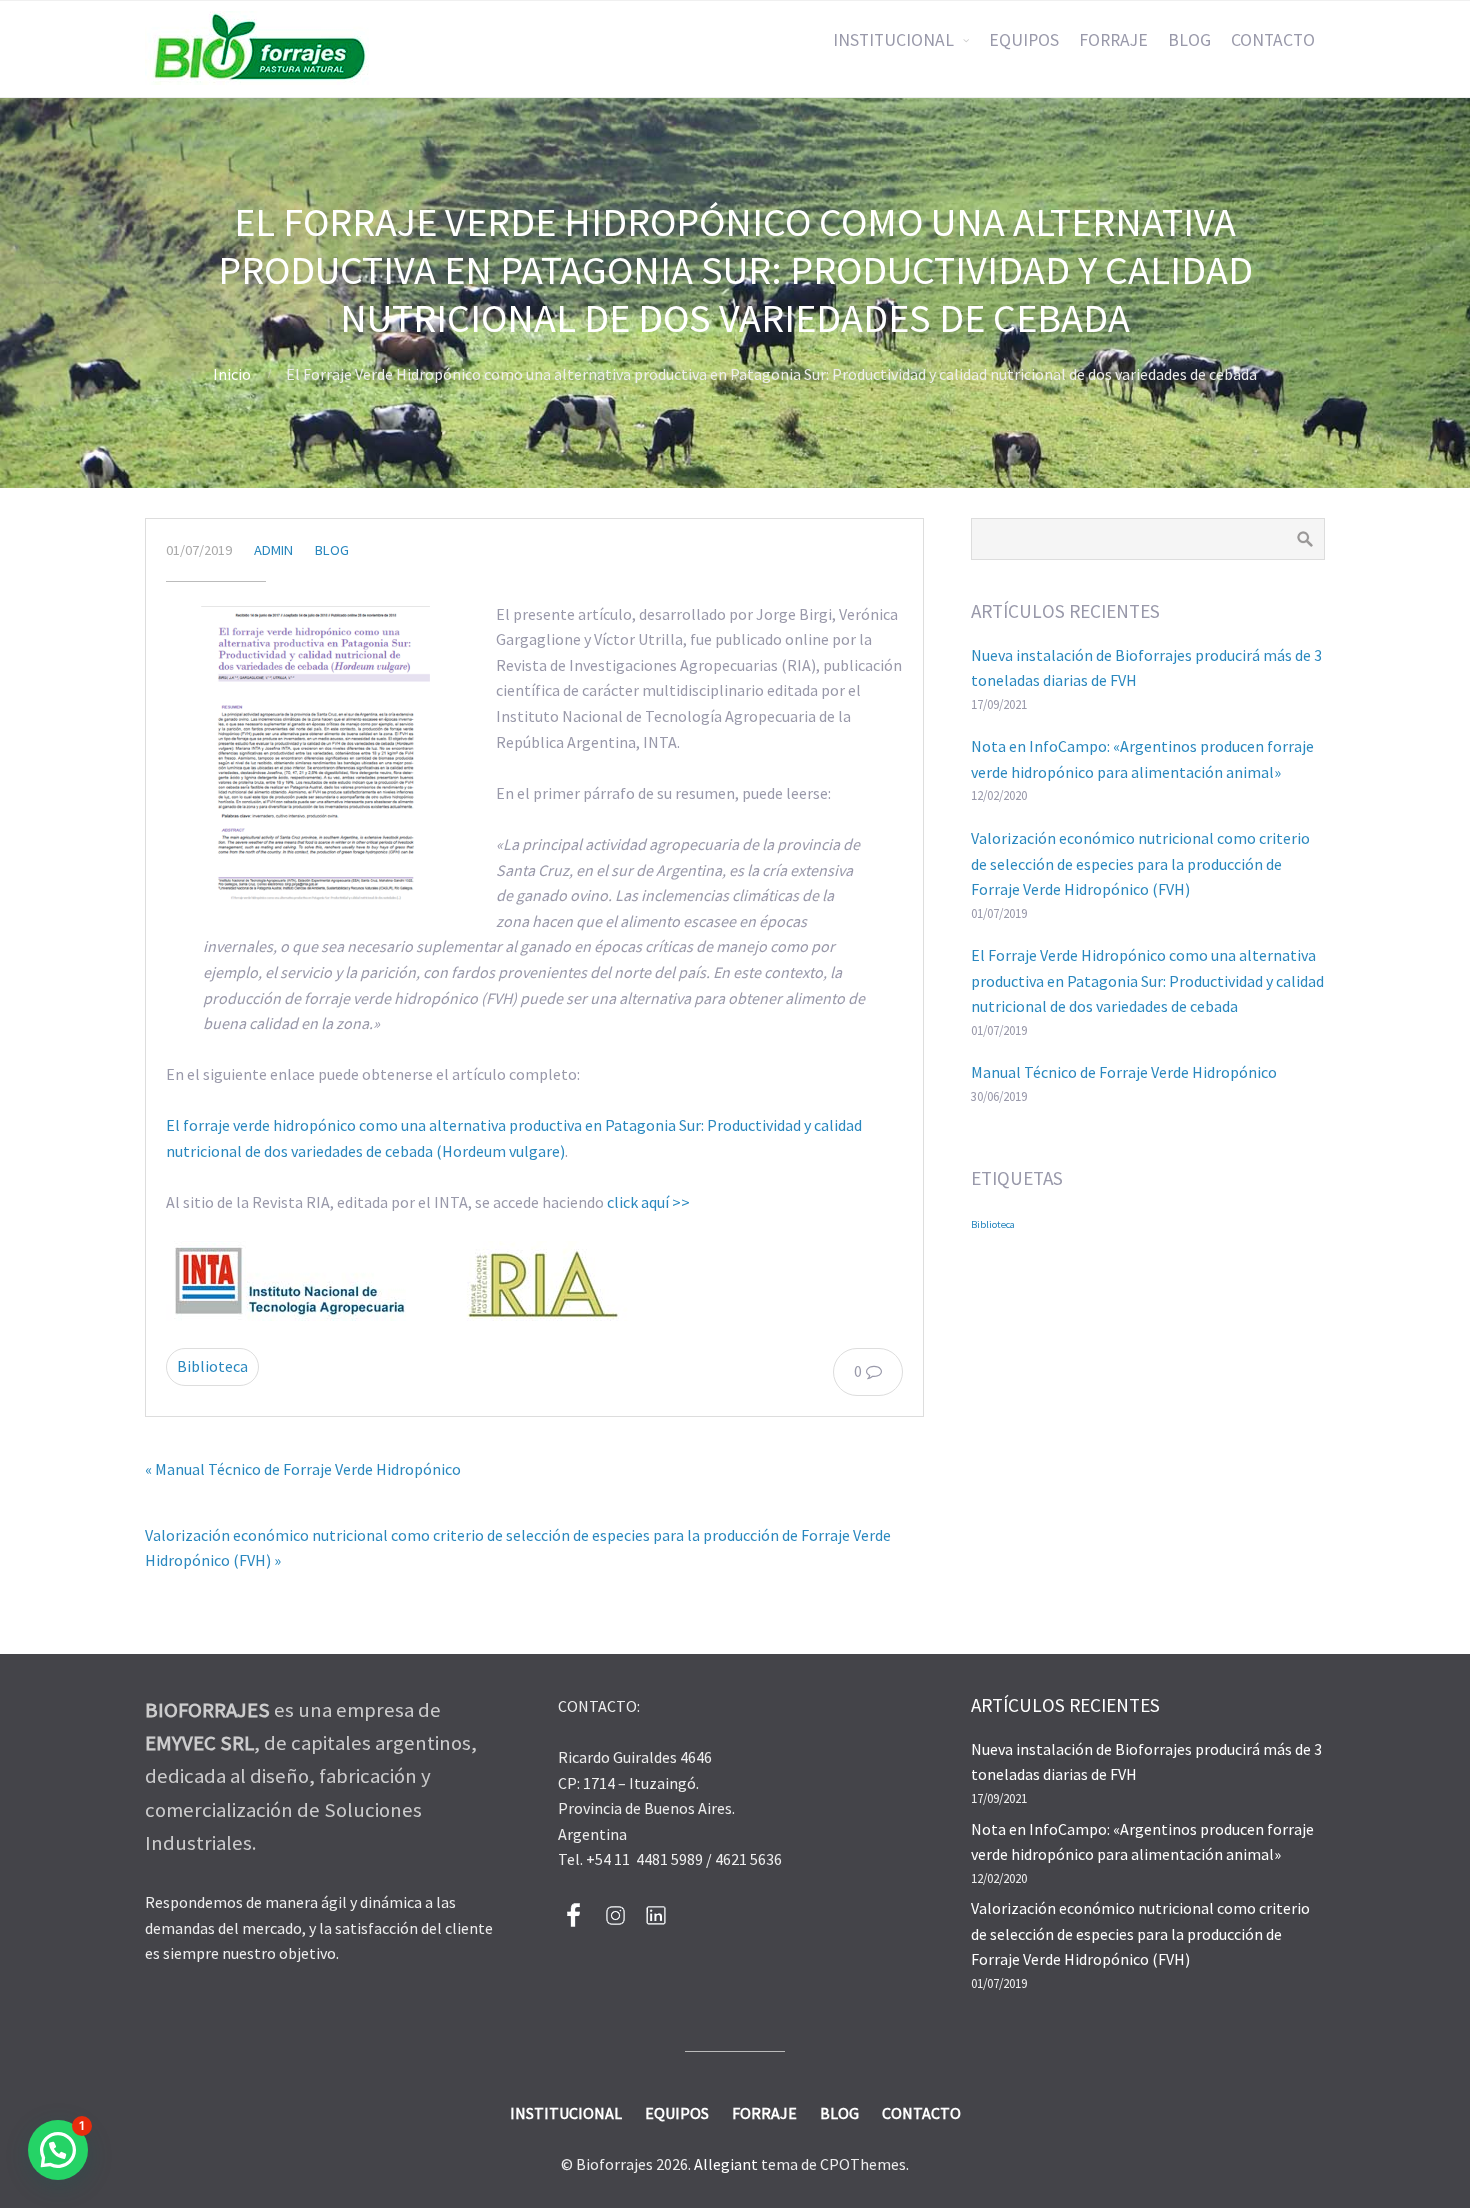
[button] (58, 2150)
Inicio (232, 374)
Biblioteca (212, 1366)
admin (273, 550)
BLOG (1189, 40)
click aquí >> (648, 1202)
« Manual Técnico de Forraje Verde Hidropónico (303, 1469)
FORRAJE (1113, 40)
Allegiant (726, 2164)
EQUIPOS (1024, 40)
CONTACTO (1273, 40)
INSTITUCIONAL (893, 40)
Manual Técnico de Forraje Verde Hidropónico (1124, 1072)
